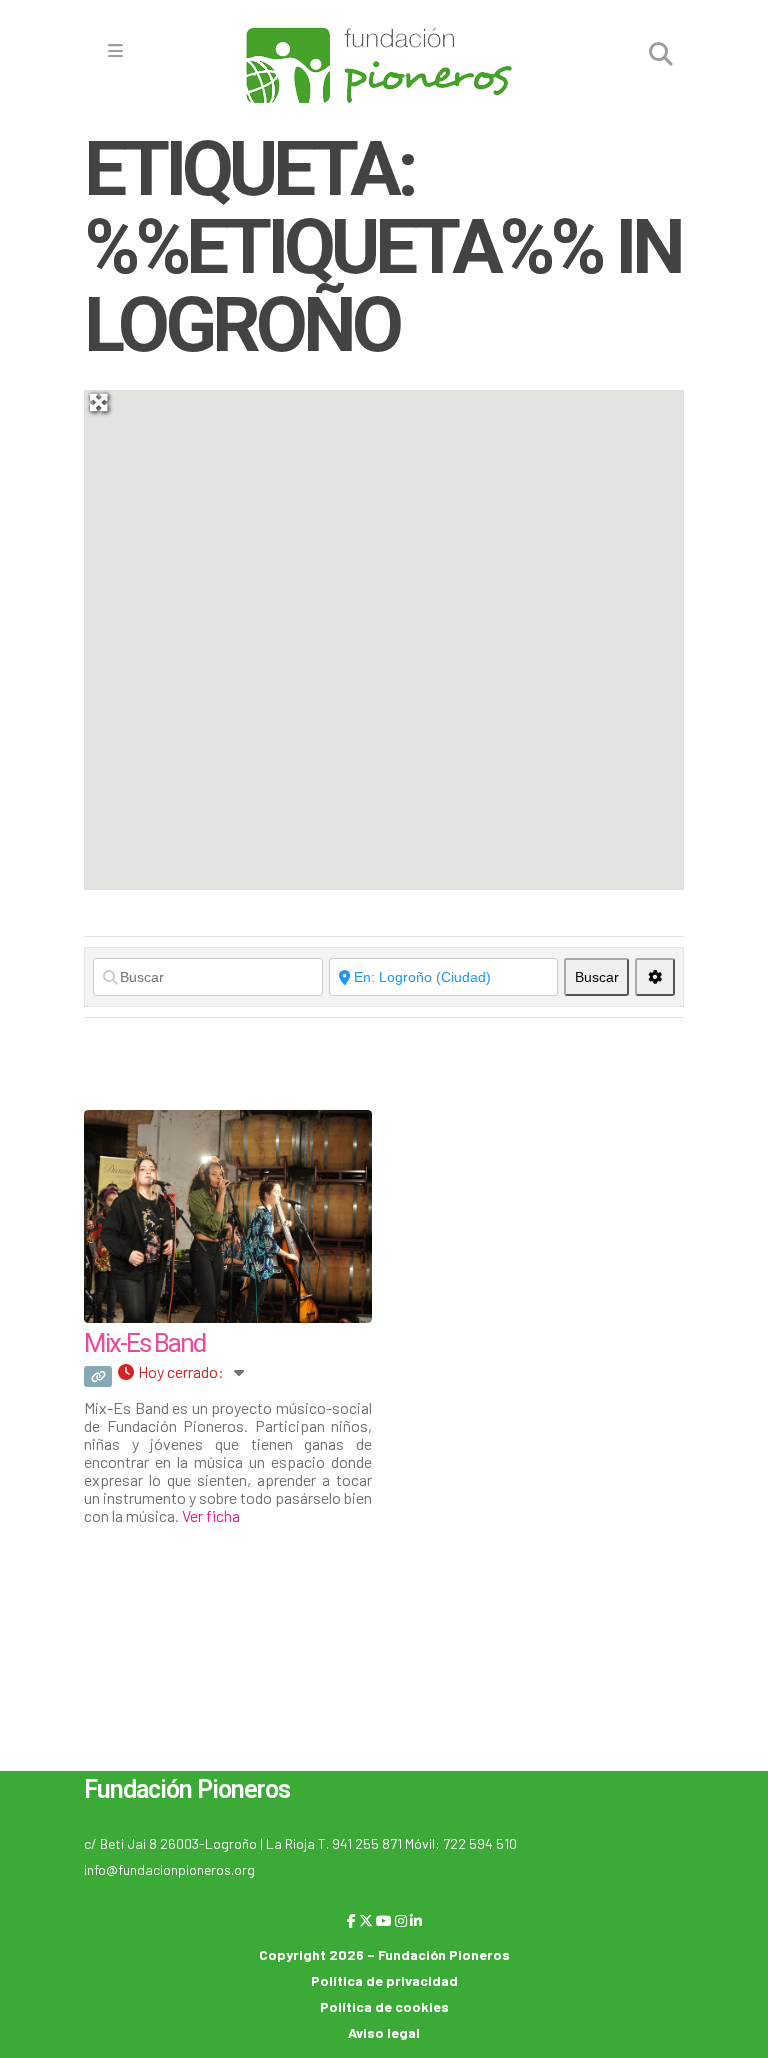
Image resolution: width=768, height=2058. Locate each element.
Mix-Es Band (144, 1343)
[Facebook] (351, 1920)
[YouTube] (384, 1920)
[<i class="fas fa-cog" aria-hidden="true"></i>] (655, 977)
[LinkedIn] (416, 1920)
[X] (366, 1920)
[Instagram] (401, 1920)
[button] (522, 750)
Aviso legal (384, 2032)
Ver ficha (211, 1515)
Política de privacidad (384, 1980)
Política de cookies (384, 2006)
